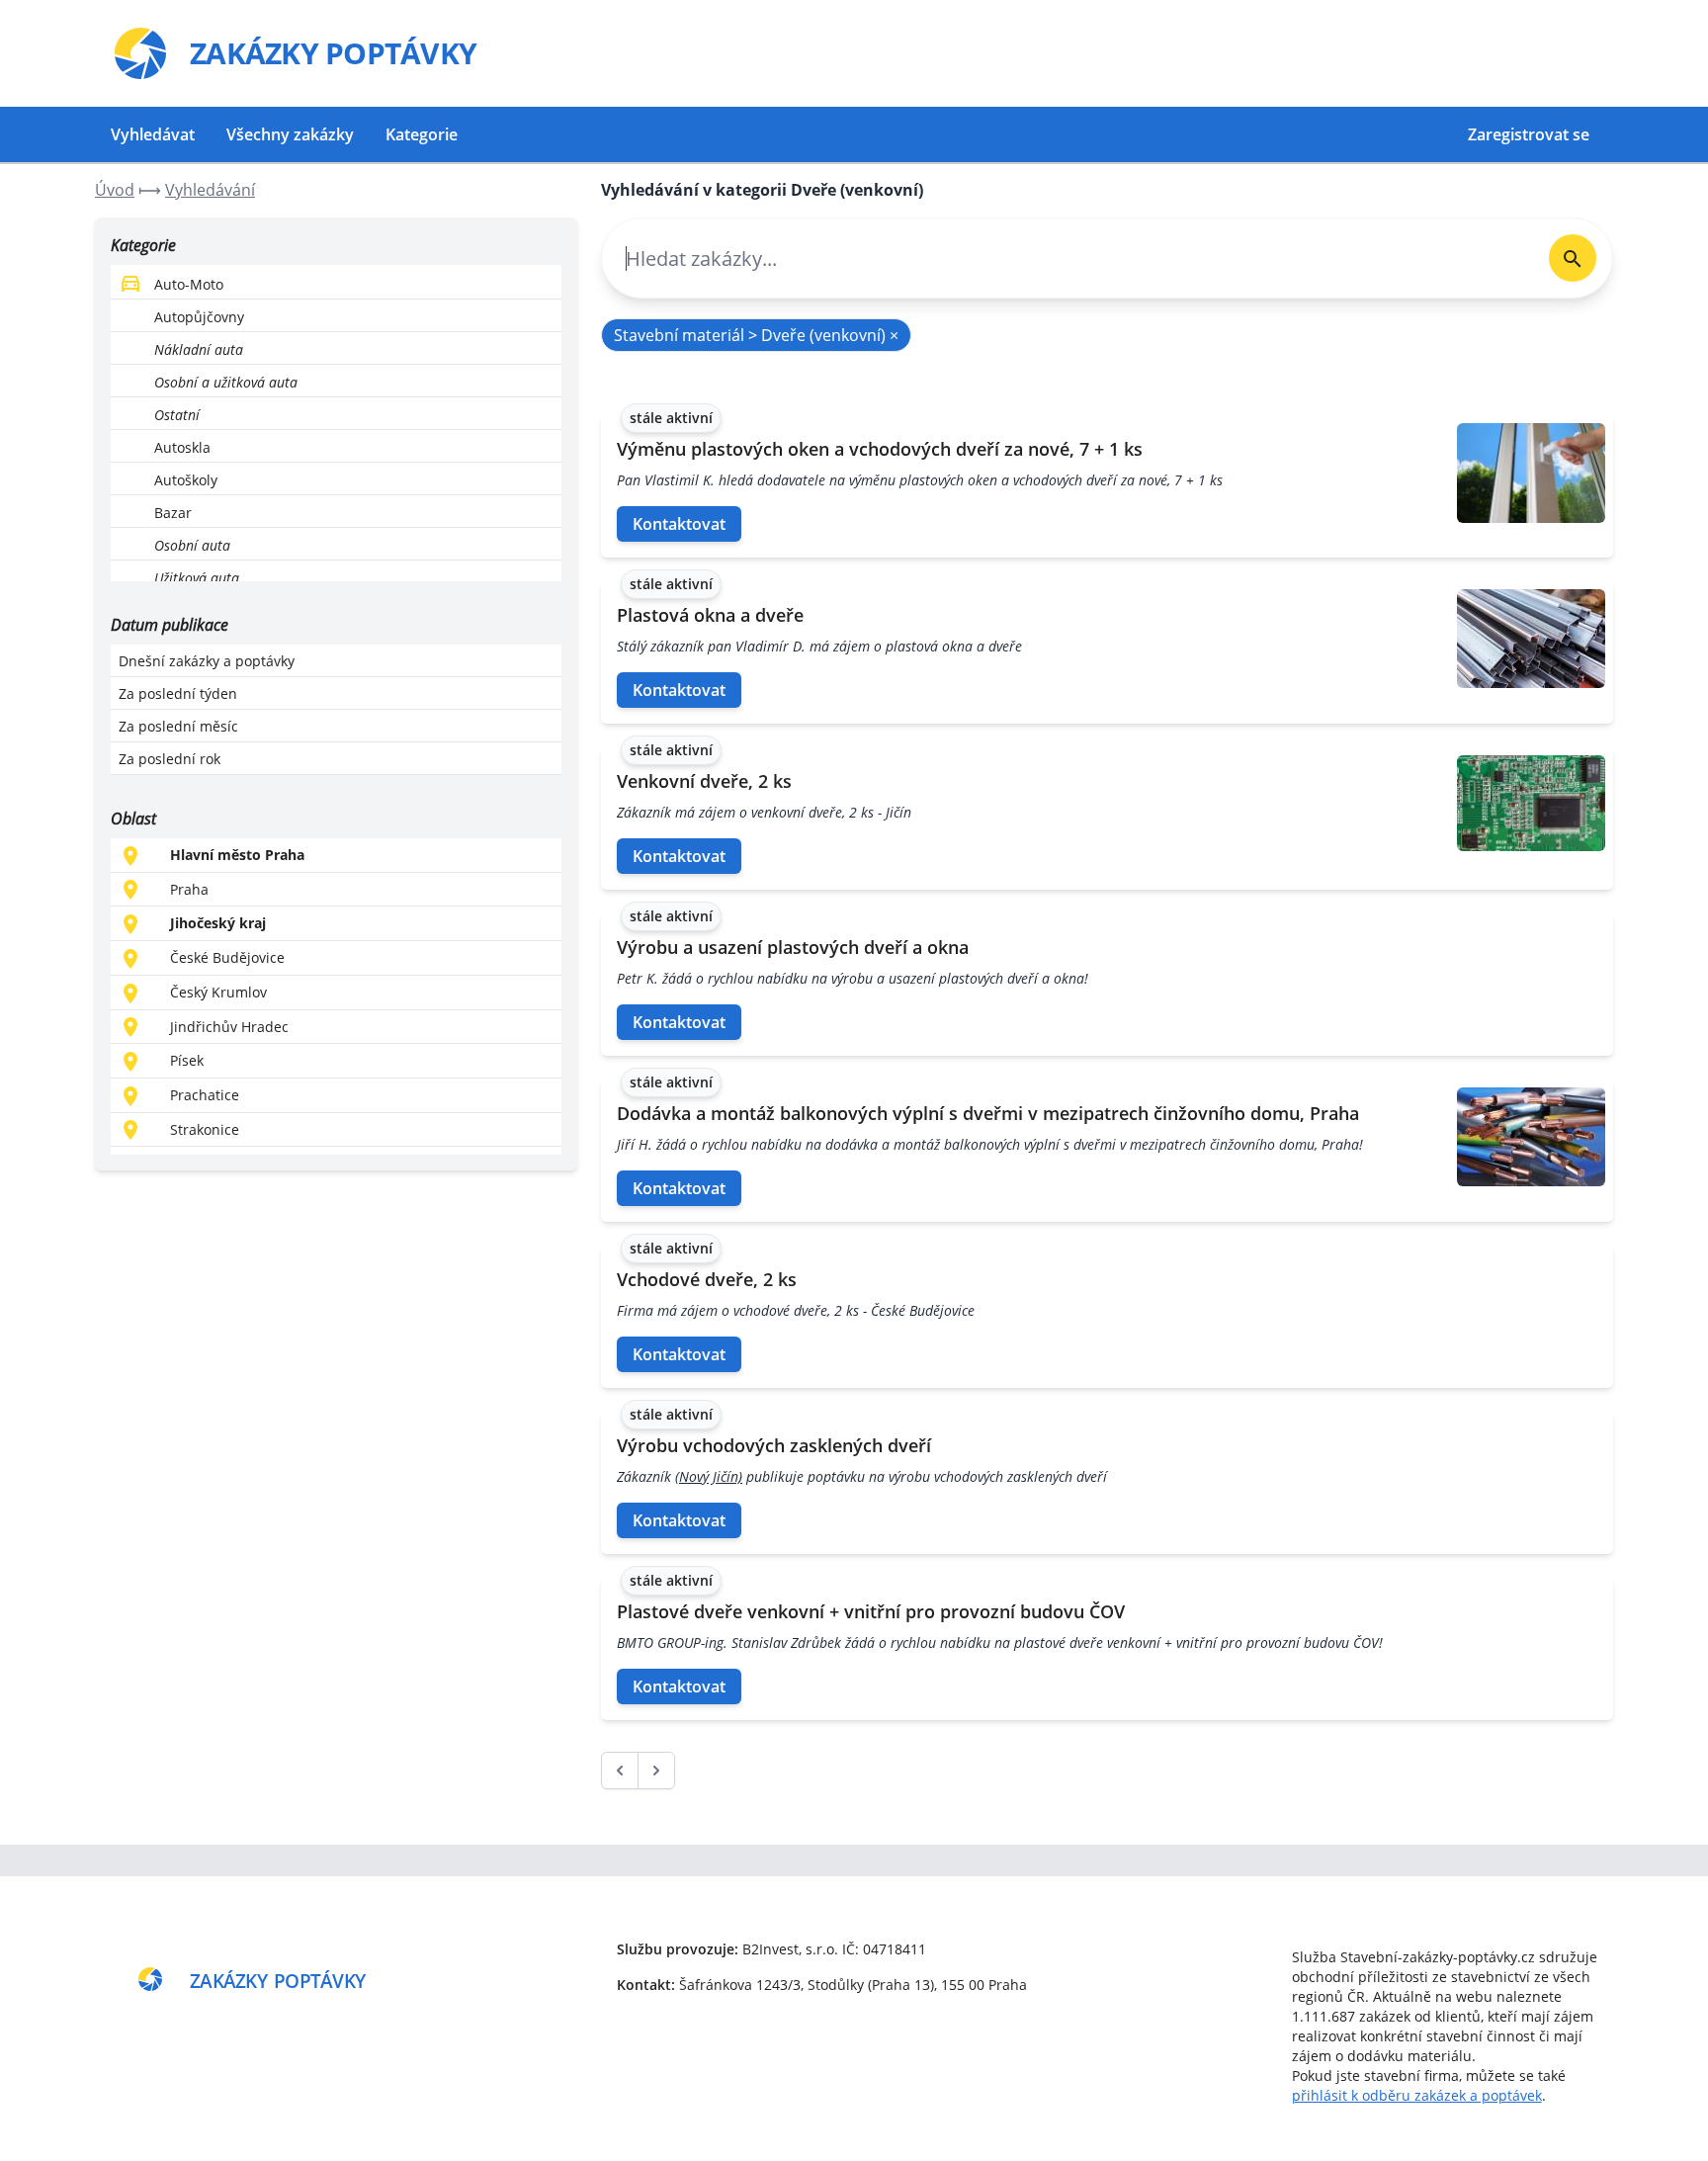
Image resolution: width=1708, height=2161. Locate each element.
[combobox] (1067, 259)
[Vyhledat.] (1573, 258)
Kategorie (422, 134)
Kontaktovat (679, 524)
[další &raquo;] (656, 1771)
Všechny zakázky (290, 134)
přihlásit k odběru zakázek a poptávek (1417, 2095)
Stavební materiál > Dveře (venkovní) (756, 335)
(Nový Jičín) (709, 1476)
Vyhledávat (153, 134)
